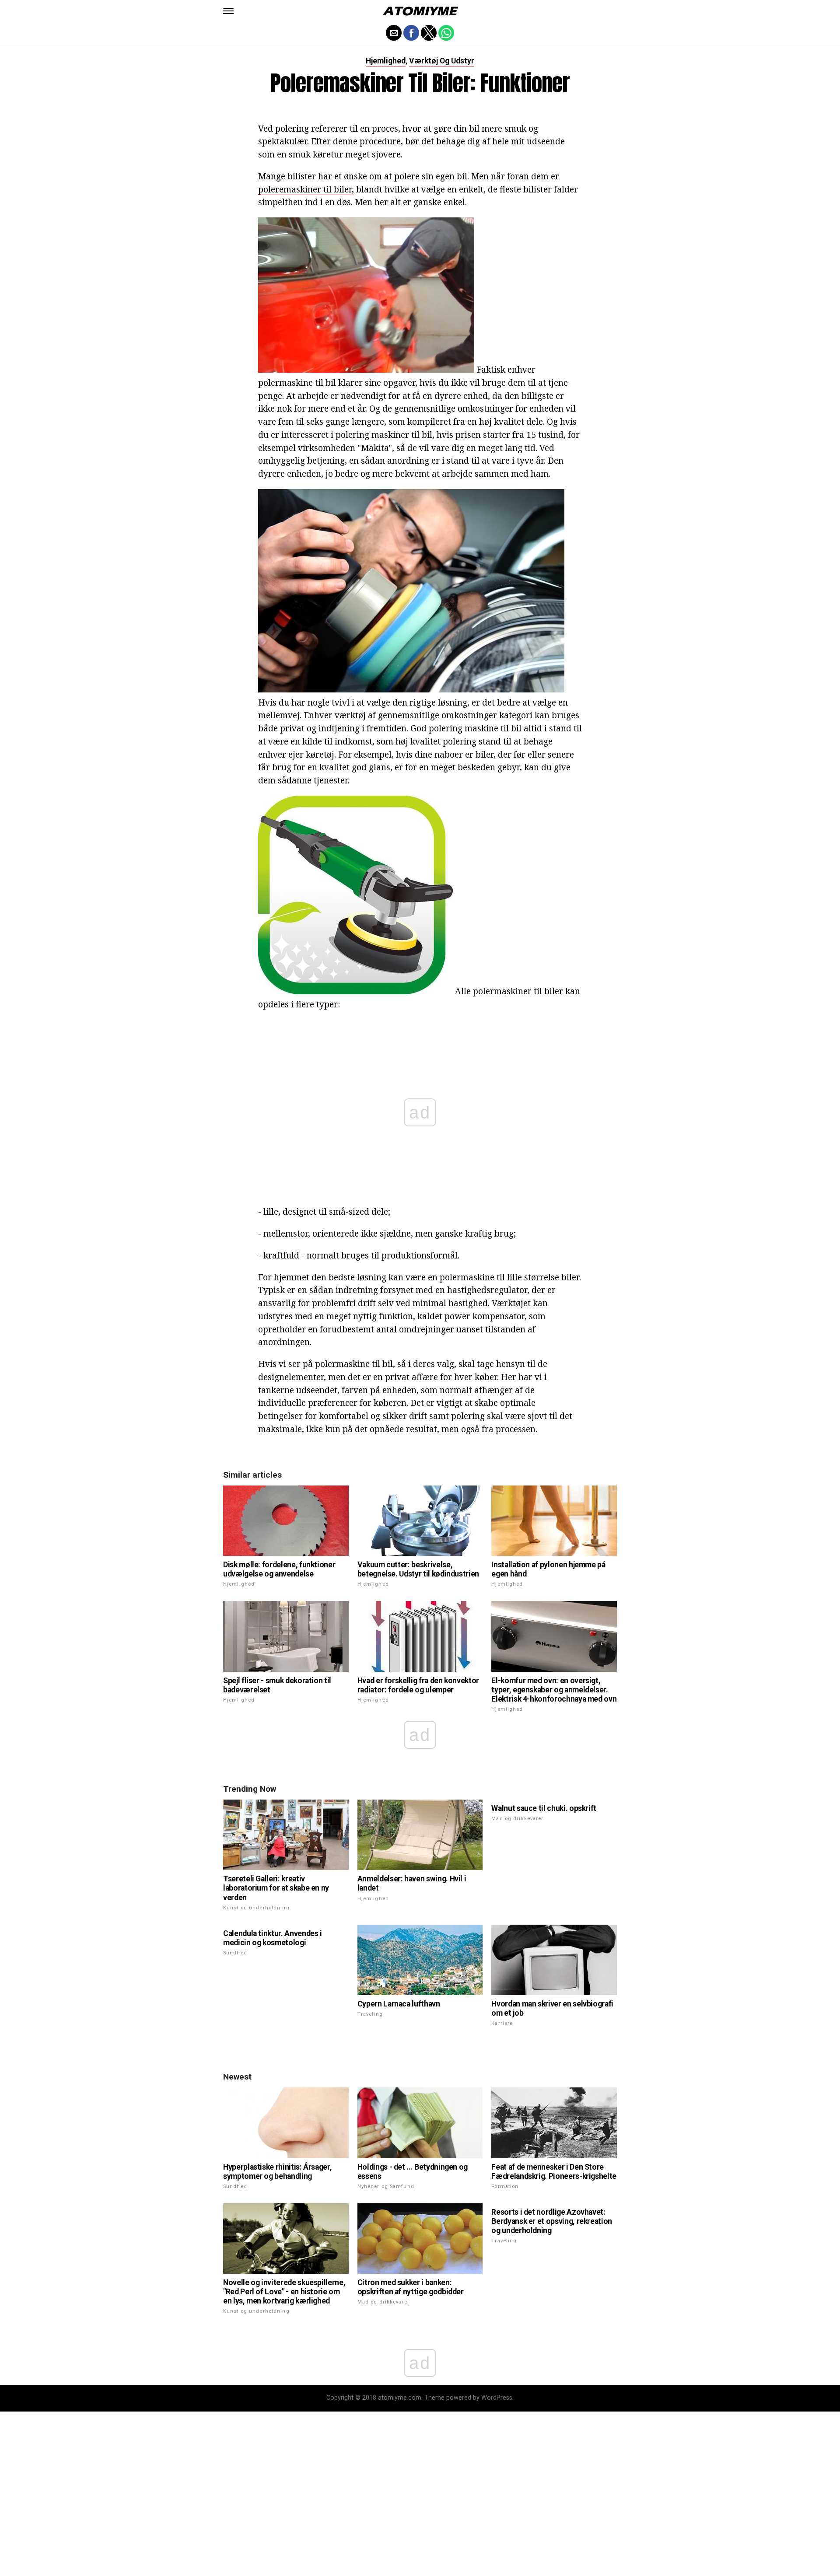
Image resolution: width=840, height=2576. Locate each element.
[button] (228, 11)
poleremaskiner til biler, (306, 189)
